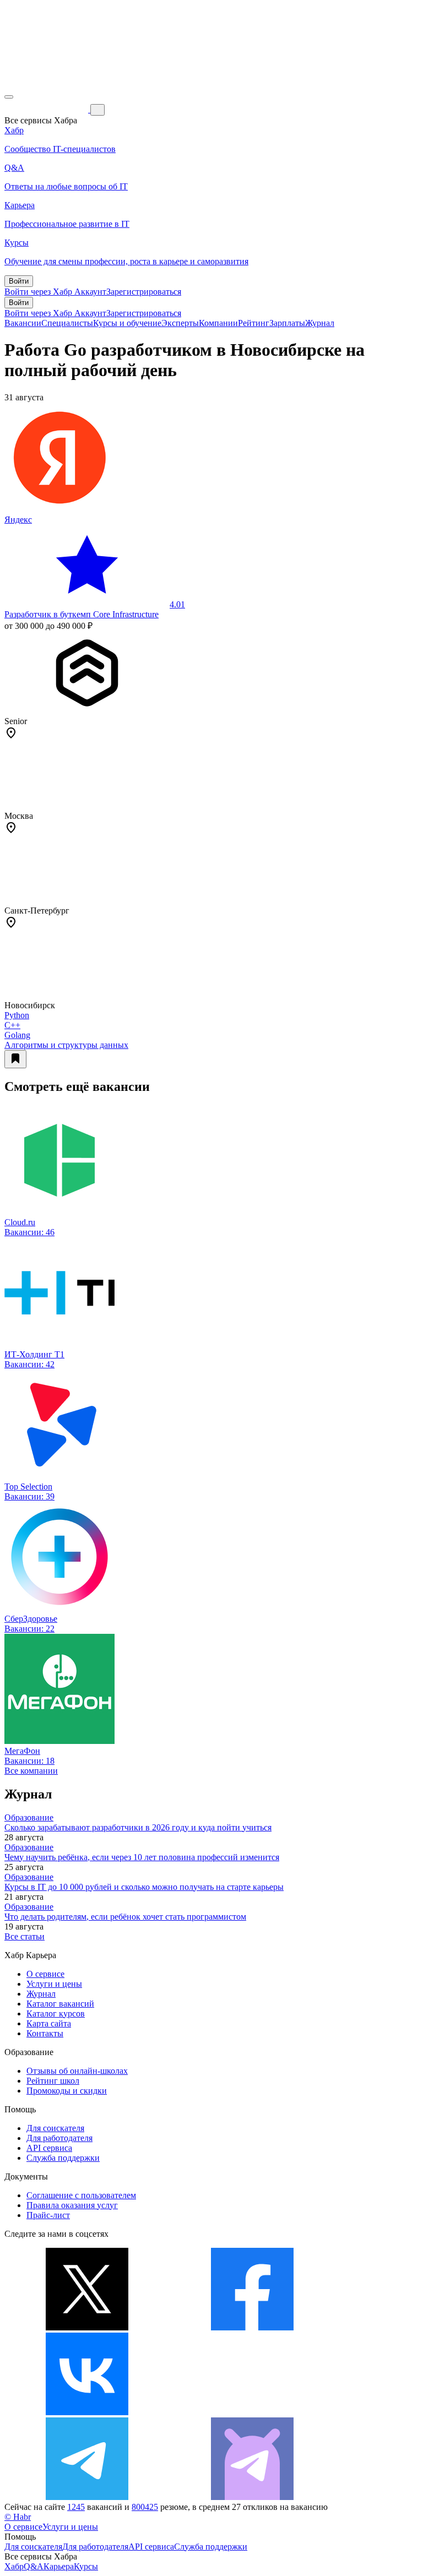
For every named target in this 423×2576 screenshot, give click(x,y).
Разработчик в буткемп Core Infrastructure (82, 614)
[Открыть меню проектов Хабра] (9, 97)
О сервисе (45, 1974)
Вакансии (23, 323)
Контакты (45, 2033)
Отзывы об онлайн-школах (77, 2071)
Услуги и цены (54, 1984)
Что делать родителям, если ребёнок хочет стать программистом (125, 1917)
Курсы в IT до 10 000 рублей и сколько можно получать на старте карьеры (144, 1887)
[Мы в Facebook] (252, 2327)
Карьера (59, 2566)
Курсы (86, 2566)
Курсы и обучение (127, 323)
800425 (145, 2507)
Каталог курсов (56, 2013)
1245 (76, 2507)
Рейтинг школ (53, 2081)
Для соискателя (55, 2128)
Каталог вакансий (60, 2004)
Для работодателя (59, 2138)
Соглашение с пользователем (81, 2195)
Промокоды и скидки (67, 2091)
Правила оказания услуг (72, 2205)
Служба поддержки (63, 2158)
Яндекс (18, 520)
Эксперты (180, 323)
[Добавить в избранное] (15, 1059)
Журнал (320, 323)
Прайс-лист (48, 2215)
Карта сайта (49, 2023)
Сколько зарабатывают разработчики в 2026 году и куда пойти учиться (138, 1827)
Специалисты (67, 323)
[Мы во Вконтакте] (87, 2412)
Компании (218, 323)
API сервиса (49, 2148)
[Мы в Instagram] (252, 2412)
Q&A (34, 2566)
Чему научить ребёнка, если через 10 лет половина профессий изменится (142, 1857)
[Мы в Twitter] (87, 2327)
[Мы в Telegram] (87, 2497)
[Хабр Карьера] (47, 109)
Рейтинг (254, 323)
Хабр (14, 2566)
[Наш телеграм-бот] (252, 2497)
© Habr (18, 2517)
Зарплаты (287, 323)
